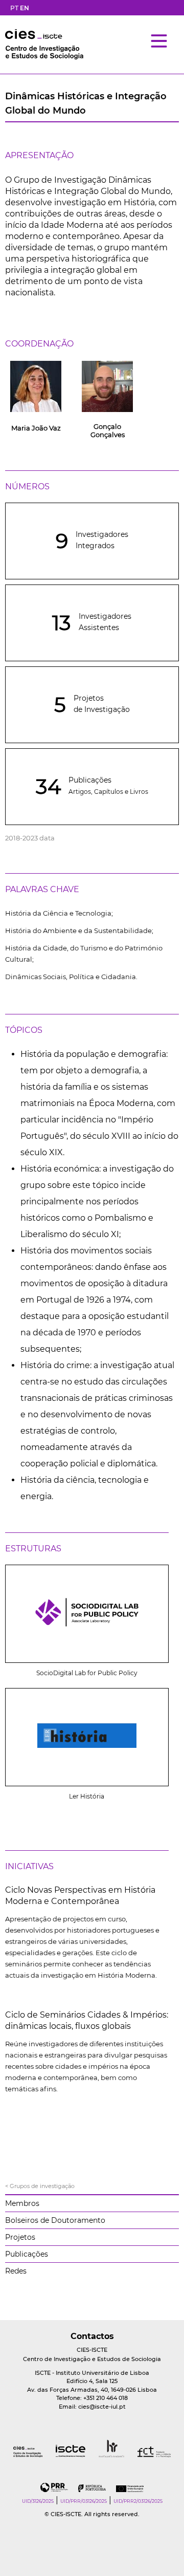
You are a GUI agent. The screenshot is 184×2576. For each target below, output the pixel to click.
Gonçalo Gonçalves (108, 430)
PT (14, 8)
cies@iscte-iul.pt (102, 2407)
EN (25, 8)
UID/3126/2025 (38, 2501)
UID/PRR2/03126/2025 (138, 2501)
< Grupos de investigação (40, 2186)
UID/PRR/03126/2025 (84, 2501)
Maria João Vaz (36, 428)
